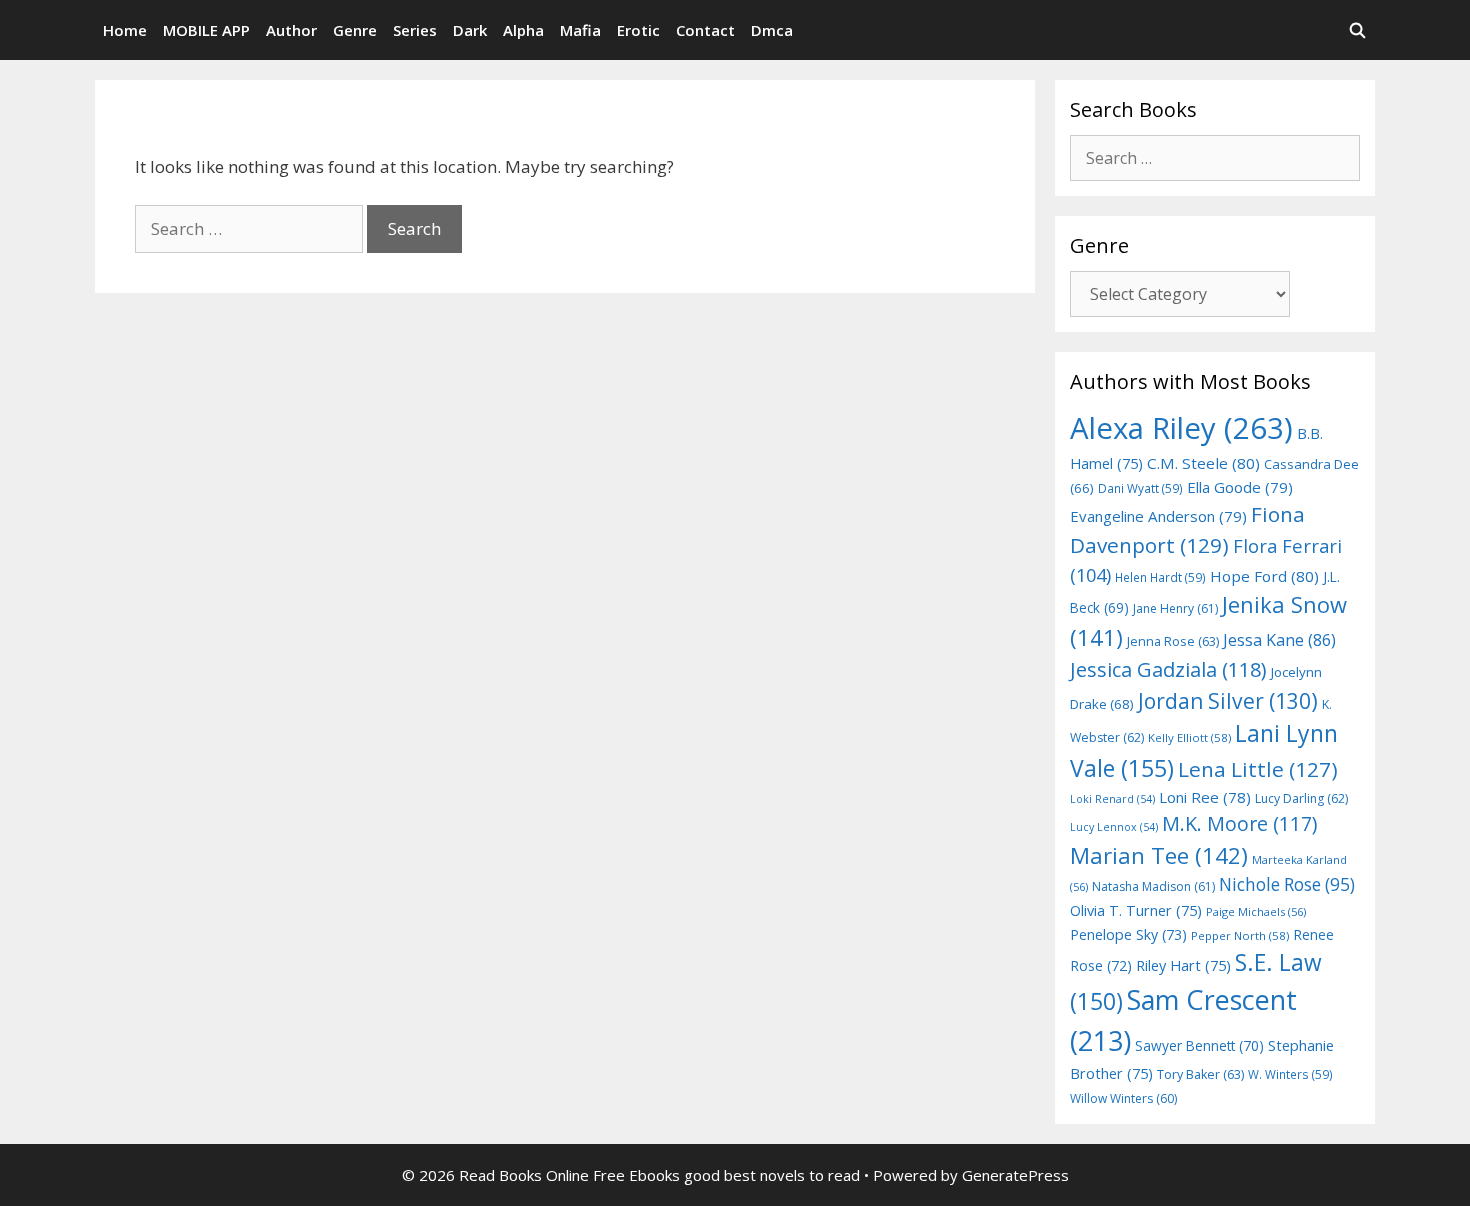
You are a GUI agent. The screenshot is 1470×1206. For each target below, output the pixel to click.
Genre (355, 30)
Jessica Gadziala (1168, 669)
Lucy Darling (1301, 798)
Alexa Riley (1181, 428)
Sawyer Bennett (1199, 1045)
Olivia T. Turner (1136, 910)
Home (125, 30)
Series (415, 30)
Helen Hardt (1160, 577)
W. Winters (1290, 1074)
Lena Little (1258, 769)
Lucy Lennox (1114, 827)
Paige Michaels (1256, 911)
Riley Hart (1183, 965)
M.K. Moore (1239, 823)
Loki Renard (1112, 799)
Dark (470, 30)
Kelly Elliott (1189, 737)
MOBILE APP (206, 30)
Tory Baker (1200, 1074)
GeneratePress (1015, 1175)
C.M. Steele (1203, 463)
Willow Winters (1123, 1098)
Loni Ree (1205, 797)
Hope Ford (1264, 576)
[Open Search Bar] (1357, 30)
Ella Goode (1240, 487)
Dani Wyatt (1140, 488)
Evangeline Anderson (1158, 516)
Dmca (772, 30)
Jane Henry (1175, 608)
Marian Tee (1159, 855)
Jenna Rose (1173, 641)
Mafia (580, 30)
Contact (705, 30)
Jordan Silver (1228, 700)
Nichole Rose (1287, 884)
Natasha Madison (1153, 886)
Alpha (523, 30)
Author (291, 30)
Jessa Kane (1279, 640)
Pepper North (1240, 935)
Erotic (638, 30)
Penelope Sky (1128, 934)
